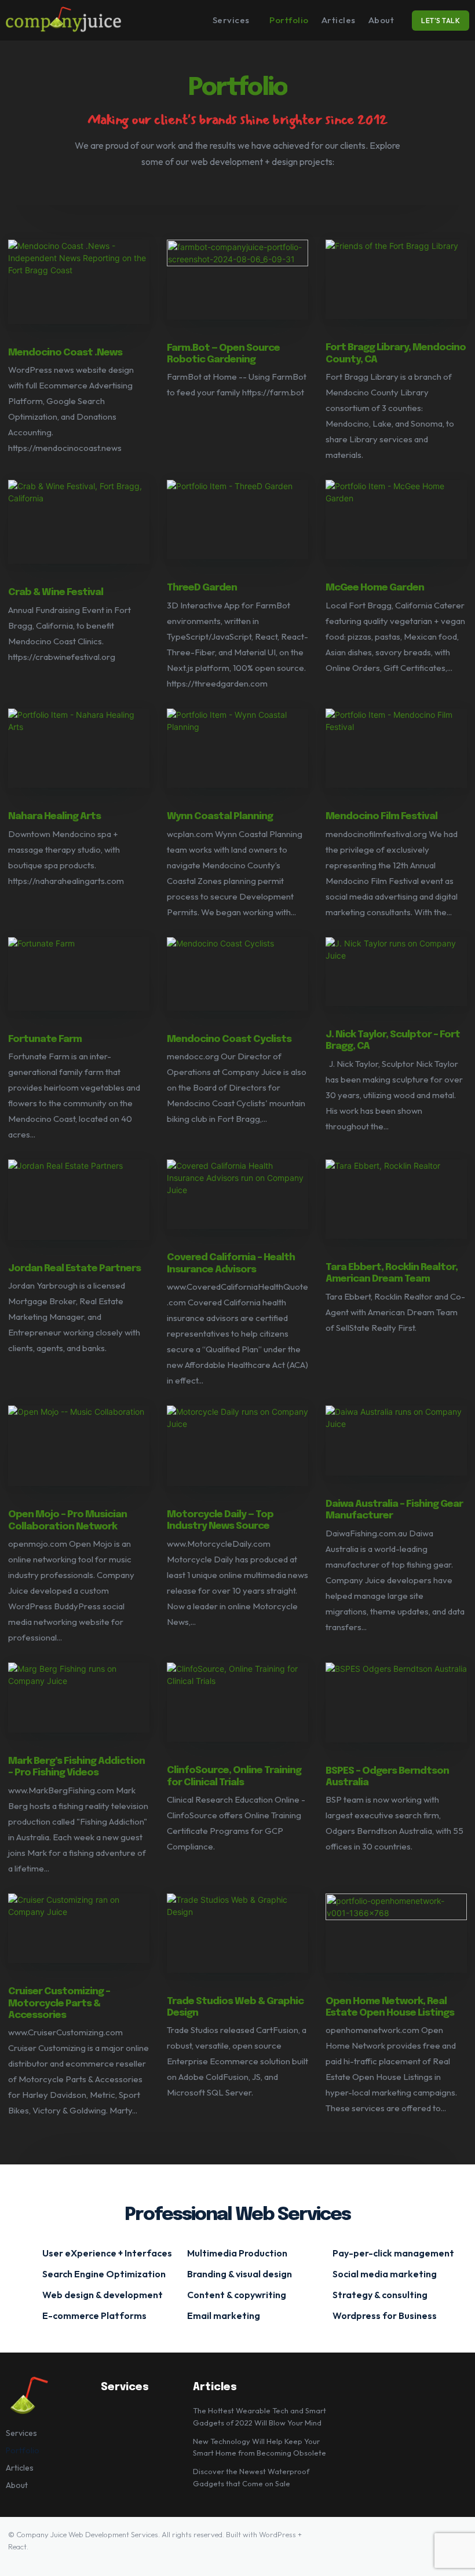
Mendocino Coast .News (65, 353)
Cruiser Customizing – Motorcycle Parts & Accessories (59, 2003)
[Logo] (64, 20)
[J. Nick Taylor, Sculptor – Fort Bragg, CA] (396, 972)
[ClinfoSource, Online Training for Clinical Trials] (237, 1702)
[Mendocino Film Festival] (396, 748)
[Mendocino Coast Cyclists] (237, 974)
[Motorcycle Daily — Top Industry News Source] (237, 1446)
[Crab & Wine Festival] (79, 522)
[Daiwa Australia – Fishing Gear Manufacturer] (396, 1441)
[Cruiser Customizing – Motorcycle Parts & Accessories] (79, 1929)
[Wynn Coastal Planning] (237, 748)
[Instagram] (421, 2544)
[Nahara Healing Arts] (79, 748)
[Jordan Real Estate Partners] (79, 1200)
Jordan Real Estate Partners (74, 1269)
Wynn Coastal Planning (220, 817)
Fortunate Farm (45, 1039)
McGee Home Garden (375, 588)
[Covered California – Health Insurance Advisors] (237, 1195)
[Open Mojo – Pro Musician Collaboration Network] (79, 1446)
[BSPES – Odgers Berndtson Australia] (396, 1702)
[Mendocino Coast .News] (79, 282)
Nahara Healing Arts (54, 817)
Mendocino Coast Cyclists (229, 1039)
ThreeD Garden (202, 588)
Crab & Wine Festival (56, 592)
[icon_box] (102, 2252)
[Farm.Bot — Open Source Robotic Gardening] (237, 279)
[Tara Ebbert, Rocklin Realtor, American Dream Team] (396, 1199)
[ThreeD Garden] (237, 520)
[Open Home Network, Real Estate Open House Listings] (396, 1933)
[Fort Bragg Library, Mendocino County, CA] (396, 279)
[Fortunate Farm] (79, 974)
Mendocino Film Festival (381, 817)
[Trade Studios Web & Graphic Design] (237, 1933)
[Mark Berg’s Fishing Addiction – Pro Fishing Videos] (79, 1698)
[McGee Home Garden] (396, 520)
